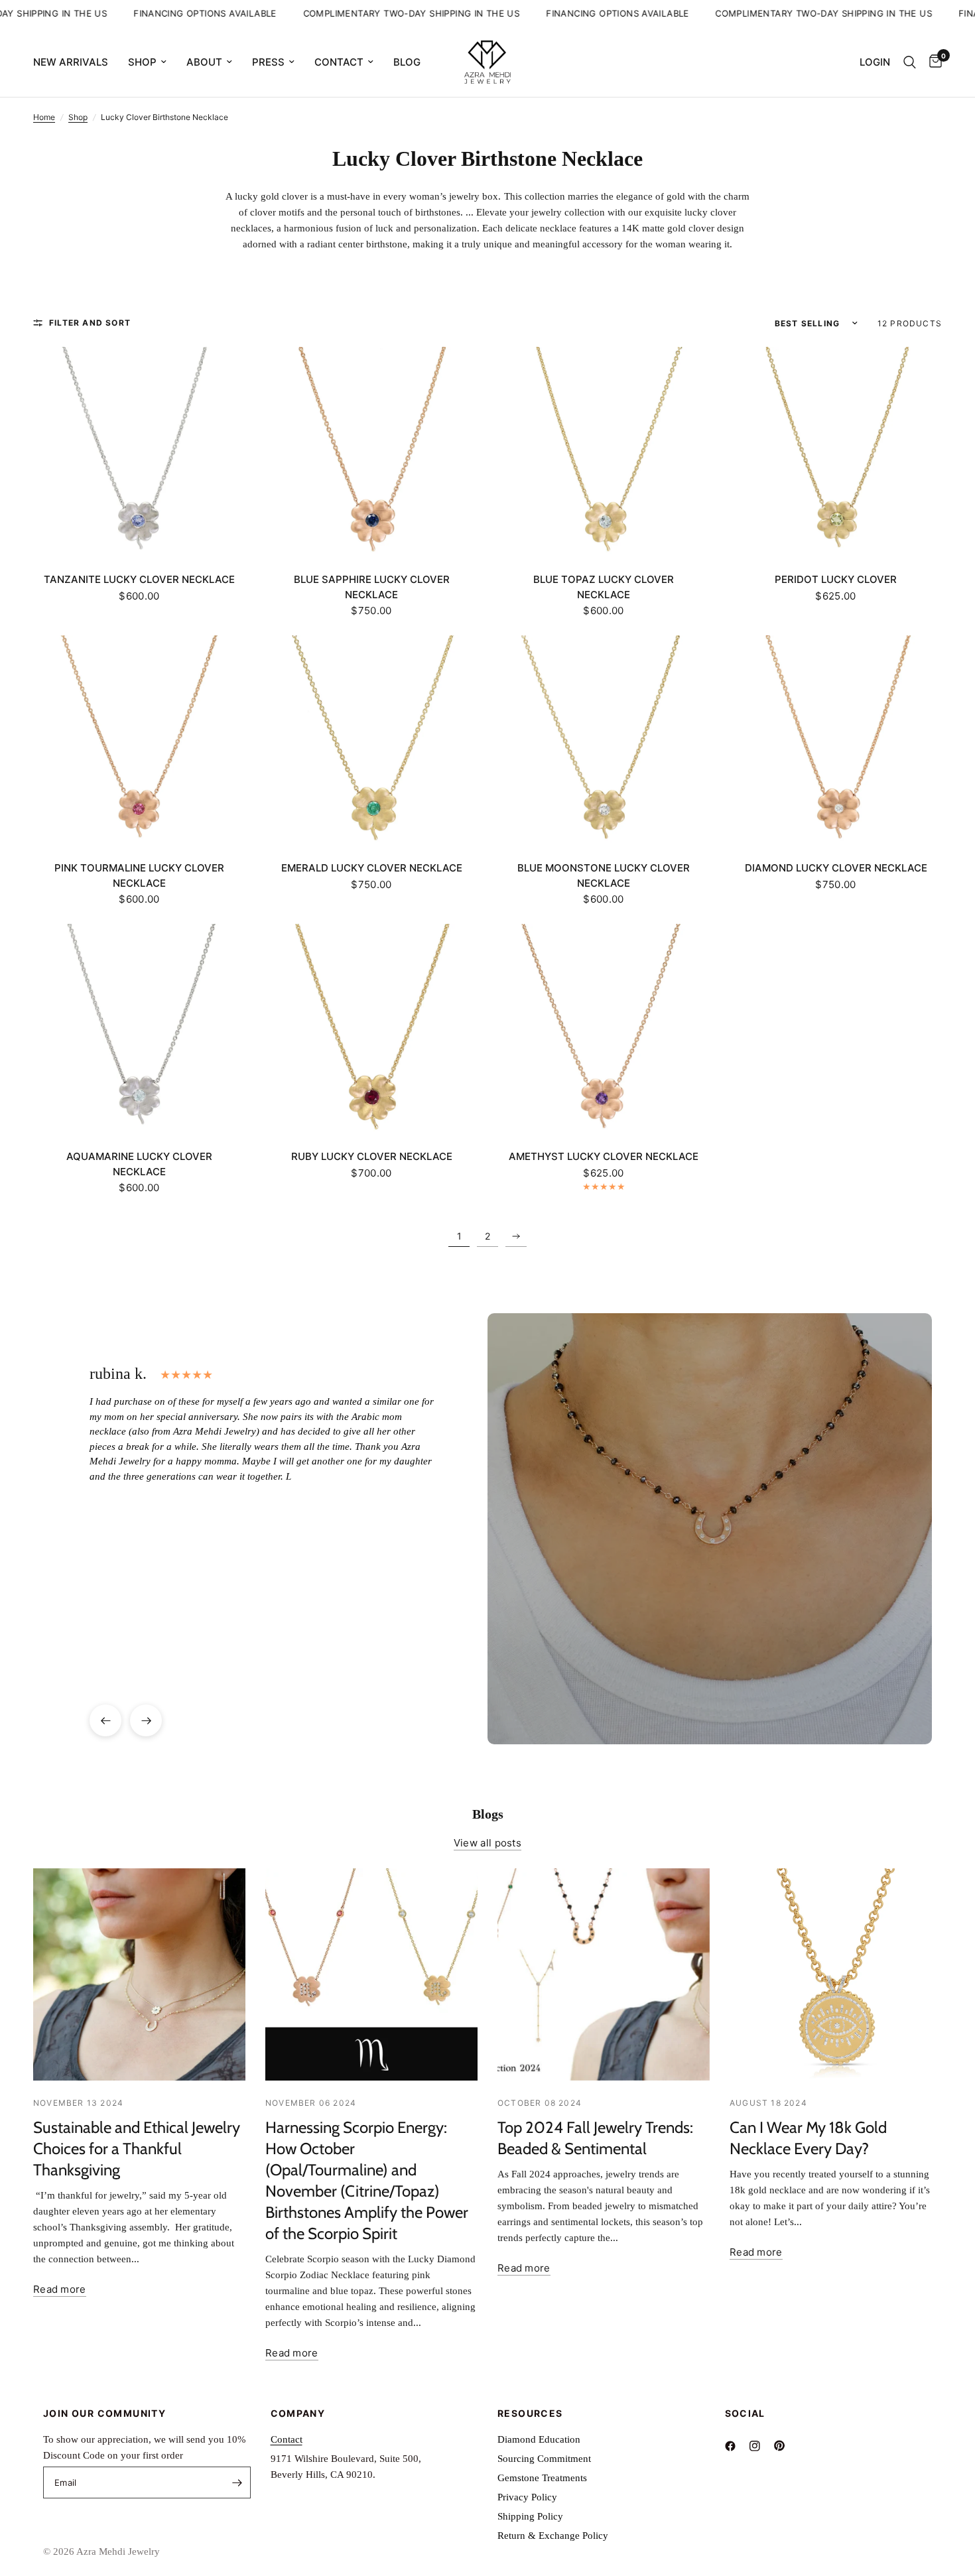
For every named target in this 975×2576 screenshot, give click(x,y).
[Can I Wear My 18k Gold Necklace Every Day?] (836, 1974)
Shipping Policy (530, 2516)
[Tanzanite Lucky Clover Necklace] (139, 453)
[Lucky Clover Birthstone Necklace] (516, 1236)
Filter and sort (90, 323)
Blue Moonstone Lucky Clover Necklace (604, 875)
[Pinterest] (785, 2446)
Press (268, 62)
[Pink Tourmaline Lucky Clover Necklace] (139, 741)
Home (44, 117)
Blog (407, 62)
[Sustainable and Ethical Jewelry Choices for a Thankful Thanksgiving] (139, 1974)
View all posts (487, 1843)
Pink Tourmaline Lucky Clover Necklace (139, 875)
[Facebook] (736, 2446)
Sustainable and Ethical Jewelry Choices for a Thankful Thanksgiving (137, 2149)
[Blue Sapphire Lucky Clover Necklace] (371, 453)
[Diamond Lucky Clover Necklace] (836, 741)
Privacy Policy (527, 2497)
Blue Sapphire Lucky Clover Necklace (372, 587)
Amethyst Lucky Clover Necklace (604, 1156)
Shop (142, 62)
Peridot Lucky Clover (836, 579)
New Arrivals (71, 62)
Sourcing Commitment (544, 2459)
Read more (60, 2289)
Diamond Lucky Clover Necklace (836, 868)
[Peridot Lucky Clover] (836, 453)
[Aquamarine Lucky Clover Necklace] (139, 1030)
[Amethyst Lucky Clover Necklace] (604, 1030)
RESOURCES (530, 2414)
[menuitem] (76, 62)
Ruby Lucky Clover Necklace (372, 1156)
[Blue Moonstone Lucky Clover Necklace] (604, 741)
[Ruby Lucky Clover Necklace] (371, 1030)
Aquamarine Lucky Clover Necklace (139, 1164)
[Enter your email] (237, 2482)
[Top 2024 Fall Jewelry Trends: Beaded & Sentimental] (604, 1974)
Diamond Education (539, 2439)
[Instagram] (760, 2446)
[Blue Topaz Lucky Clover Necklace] (604, 453)
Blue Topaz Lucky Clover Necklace (604, 587)
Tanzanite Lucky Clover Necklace (139, 579)
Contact (339, 62)
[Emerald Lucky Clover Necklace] (371, 741)
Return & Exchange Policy (553, 2536)
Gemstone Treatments (542, 2478)
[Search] (910, 62)
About (204, 62)
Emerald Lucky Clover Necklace (372, 868)
